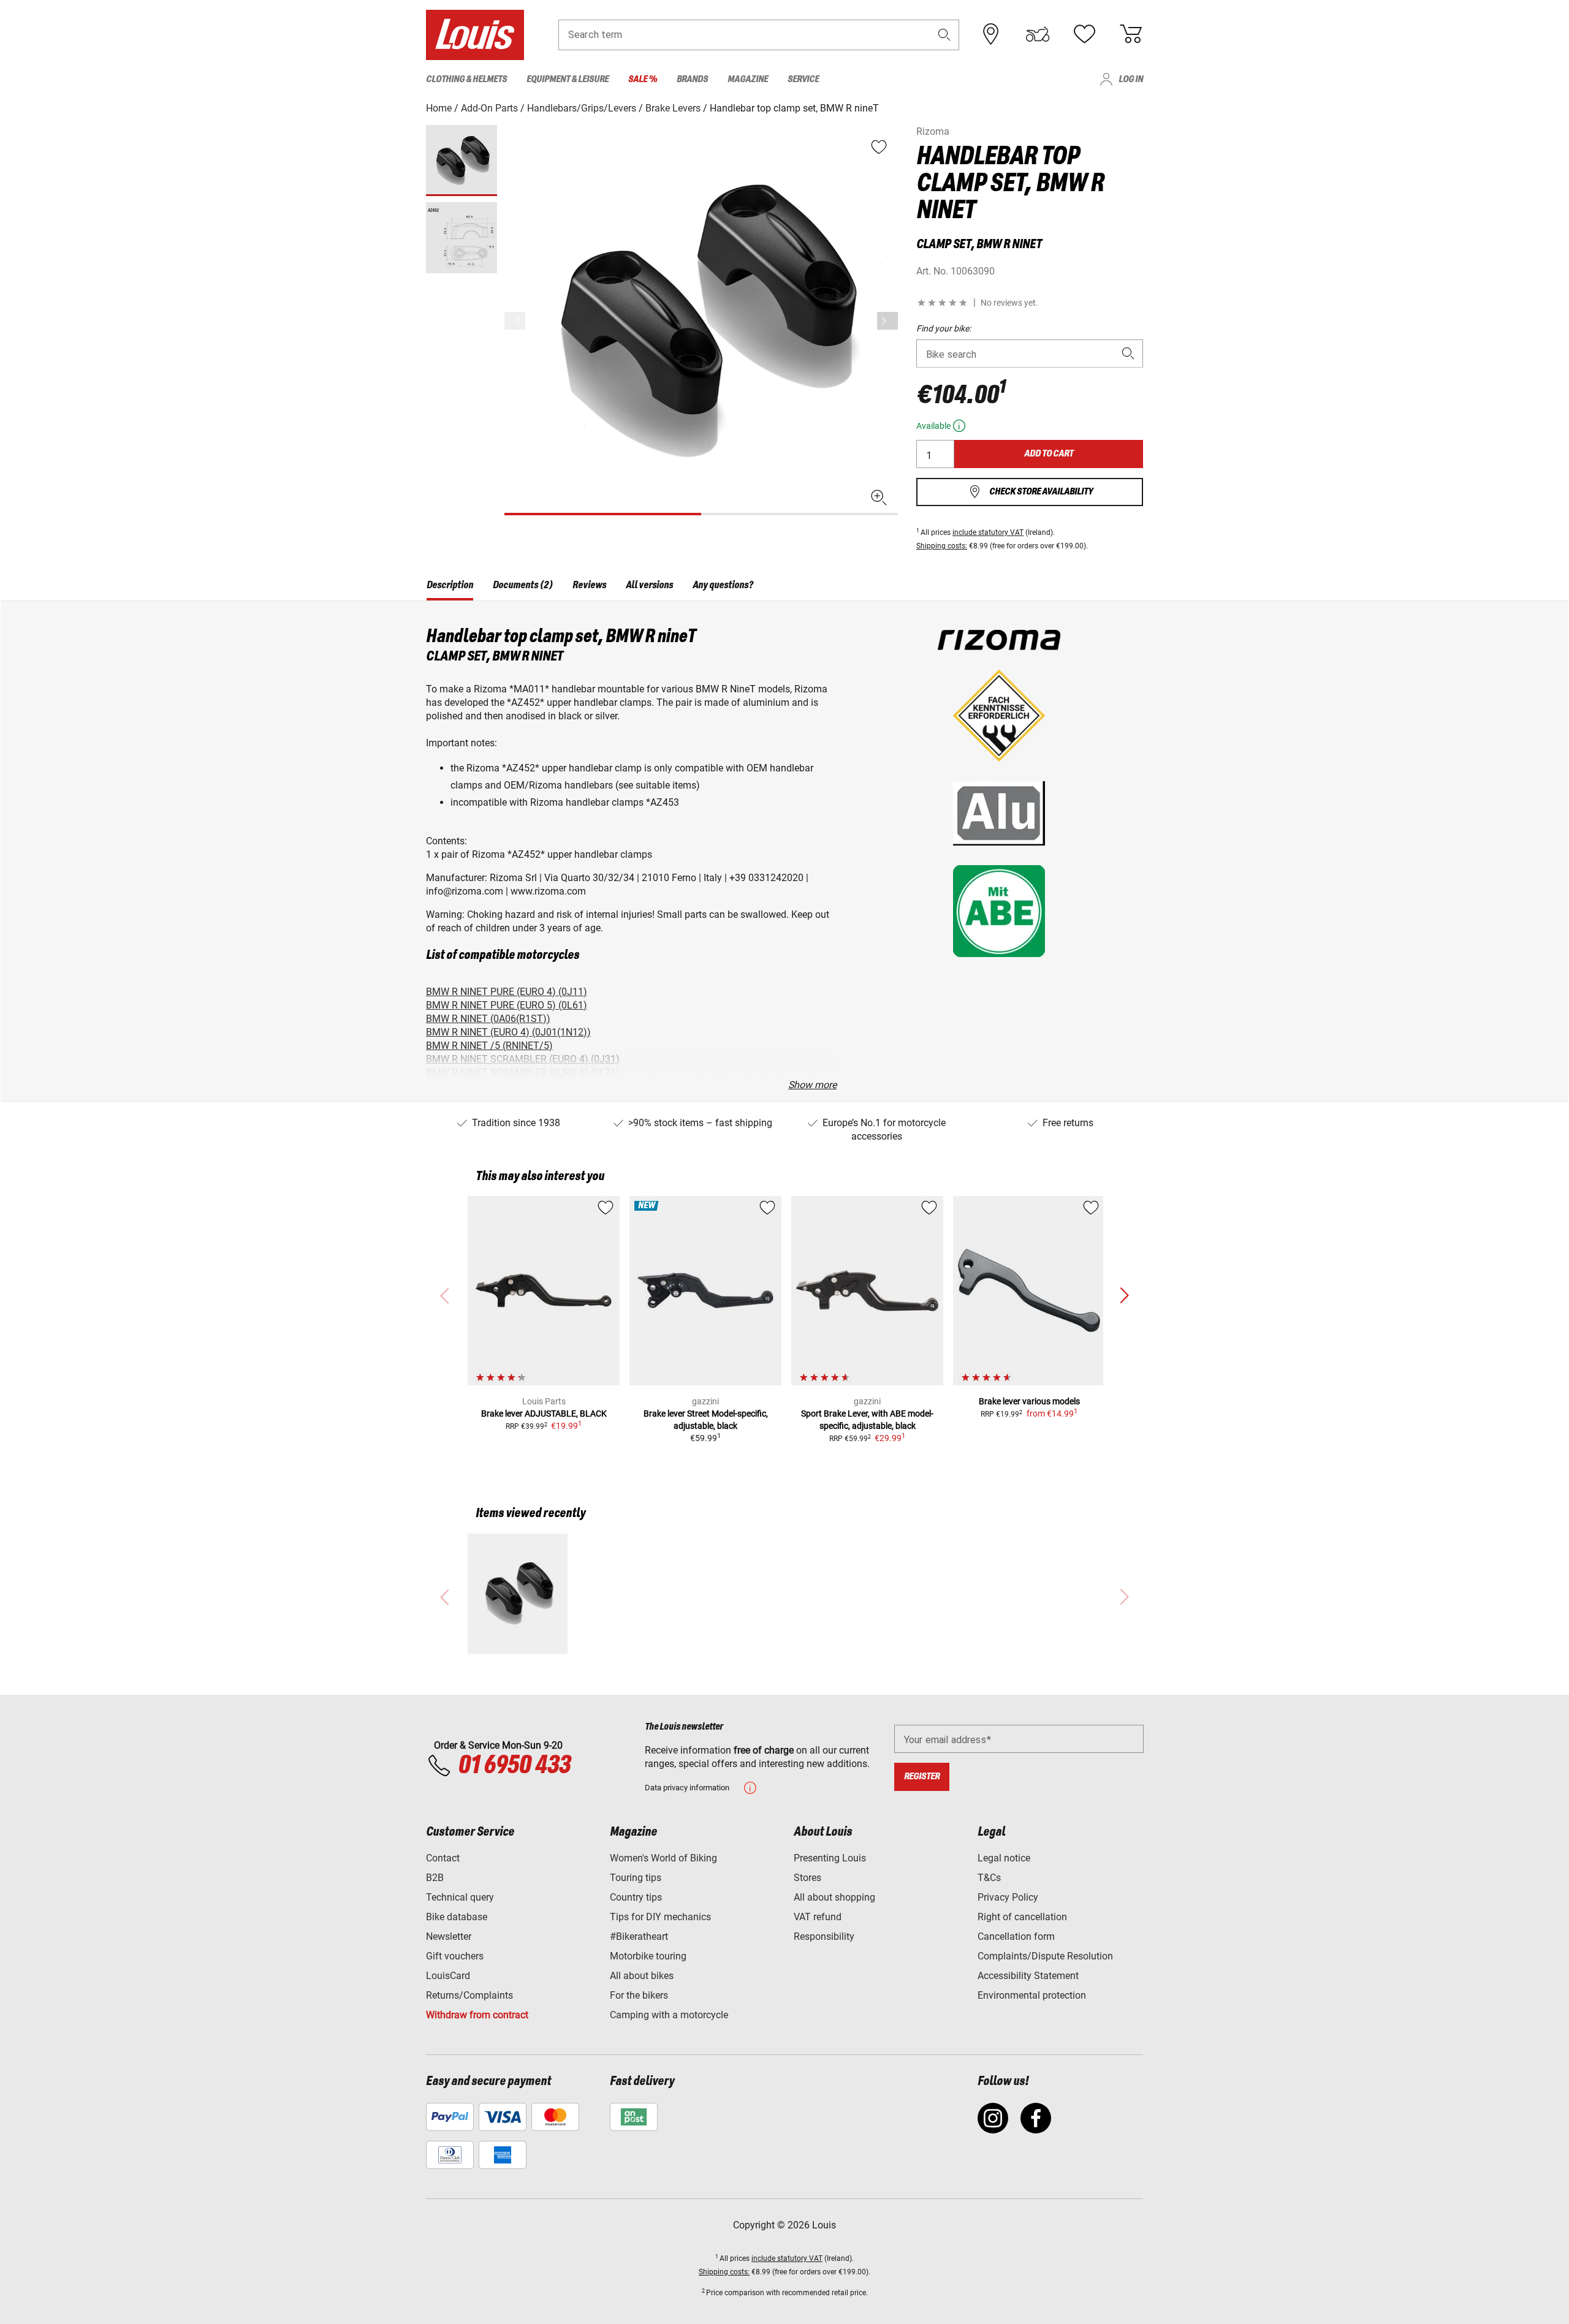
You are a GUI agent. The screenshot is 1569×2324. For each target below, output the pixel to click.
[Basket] (1131, 34)
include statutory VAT (988, 532)
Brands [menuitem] (692, 79)
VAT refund (818, 1917)
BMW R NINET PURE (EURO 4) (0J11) (507, 992)
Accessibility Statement (1028, 1976)
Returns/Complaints (469, 1995)
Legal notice (1004, 1858)
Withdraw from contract (477, 2015)
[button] (944, 35)
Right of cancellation (1022, 1917)
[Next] (887, 321)
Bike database (457, 1917)
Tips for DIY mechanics (660, 1917)
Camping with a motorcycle (669, 2015)
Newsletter (449, 1936)
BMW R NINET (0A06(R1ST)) (488, 1019)
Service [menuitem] (803, 79)
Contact (443, 1858)
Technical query (460, 1897)
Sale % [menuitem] (643, 79)
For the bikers (639, 1995)
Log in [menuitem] (1131, 79)
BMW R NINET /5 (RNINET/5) (489, 1046)
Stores (807, 1878)
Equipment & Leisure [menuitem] (568, 79)
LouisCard (448, 1976)
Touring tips (636, 1878)
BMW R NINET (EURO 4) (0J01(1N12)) (508, 1032)
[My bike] (1038, 34)
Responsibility (824, 1936)
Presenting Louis (830, 1858)
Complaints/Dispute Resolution (1045, 1956)
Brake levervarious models (1029, 1401)
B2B (435, 1878)
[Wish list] (1084, 34)
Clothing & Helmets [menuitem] (466, 79)
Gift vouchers (455, 1956)
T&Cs (989, 1878)
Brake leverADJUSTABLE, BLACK (544, 1414)
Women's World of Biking (663, 1858)
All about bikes (642, 1976)
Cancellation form (1016, 1936)
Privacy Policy (1008, 1897)
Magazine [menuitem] (748, 79)
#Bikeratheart (639, 1936)
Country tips (636, 1897)
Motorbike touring (648, 1956)
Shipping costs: (942, 546)
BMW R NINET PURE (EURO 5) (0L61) (507, 1005)
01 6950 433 (514, 1766)
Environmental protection (1032, 1995)
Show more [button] (812, 1085)
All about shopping (834, 1897)
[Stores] (991, 34)
